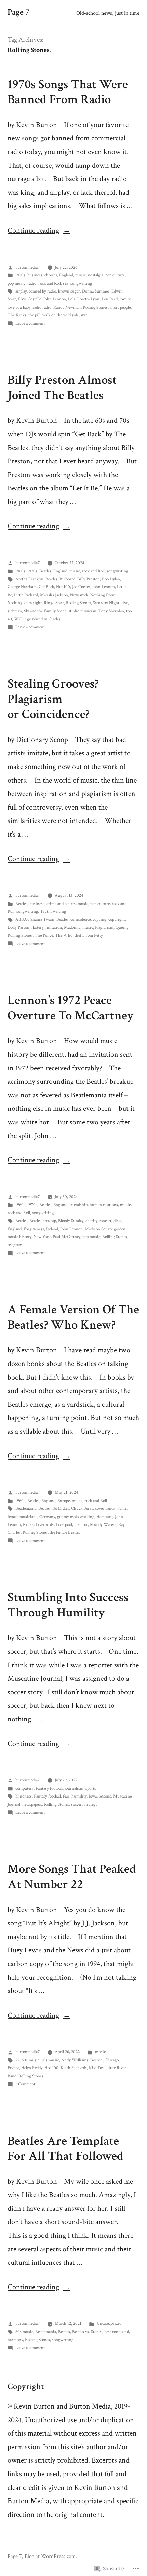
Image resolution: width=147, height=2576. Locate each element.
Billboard (67, 579)
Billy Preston (89, 579)
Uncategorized (109, 2324)
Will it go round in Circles (37, 619)
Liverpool (64, 1525)
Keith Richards (74, 2068)
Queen (121, 928)
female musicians (22, 1517)
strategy (91, 1805)
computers (24, 1788)
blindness (24, 1796)
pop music (16, 283)
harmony (15, 2340)
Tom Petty (94, 936)
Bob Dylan (111, 579)
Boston (96, 2060)
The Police (44, 936)
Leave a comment (30, 323)
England (66, 275)
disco (118, 1221)
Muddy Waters (103, 1525)
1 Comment (25, 2084)
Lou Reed (110, 299)
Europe (64, 1501)
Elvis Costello (30, 299)
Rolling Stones (95, 307)
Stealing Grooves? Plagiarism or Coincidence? (53, 699)
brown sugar (69, 291)
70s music (50, 2060)
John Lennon (55, 299)
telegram (15, 1245)
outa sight (33, 603)
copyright (117, 919)
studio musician (82, 611)
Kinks (28, 1525)
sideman (15, 611)
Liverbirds (45, 1525)
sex (66, 283)
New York (42, 1237)
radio (32, 283)
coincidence (81, 919)
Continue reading (33, 231)
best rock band (117, 2332)
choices (51, 275)
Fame (122, 1509)
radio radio (42, 307)
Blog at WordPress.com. (51, 2556)
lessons (105, 1796)
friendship (78, 1205)
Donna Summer (96, 291)
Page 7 (18, 12)
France (13, 2068)
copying (99, 919)
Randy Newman (67, 307)
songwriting (81, 283)
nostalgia (96, 275)
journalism (74, 1788)
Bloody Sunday (71, 1221)
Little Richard (26, 595)
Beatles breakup (43, 1221)
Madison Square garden (105, 1229)
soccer (76, 1805)
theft (79, 936)
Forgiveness (34, 1229)
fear (66, 1796)
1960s (20, 571)
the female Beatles (65, 1533)
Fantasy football (49, 1788)
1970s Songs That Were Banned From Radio (68, 92)
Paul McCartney (66, 1237)
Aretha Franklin (29, 579)
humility (79, 1796)
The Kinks (17, 315)
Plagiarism (104, 928)
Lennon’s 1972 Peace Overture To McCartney (71, 1008)
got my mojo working (76, 1517)
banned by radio (42, 291)
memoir (81, 1525)
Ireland (52, 1229)
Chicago (112, 2060)
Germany (47, 1517)
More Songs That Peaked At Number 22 (72, 1877)
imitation (54, 928)
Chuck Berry (82, 1509)
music (81, 275)
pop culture (115, 275)
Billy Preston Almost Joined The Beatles (62, 388)
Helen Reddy (32, 2068)
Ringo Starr (54, 603)
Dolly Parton (18, 928)
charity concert (98, 1221)
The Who (64, 936)
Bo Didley (61, 1509)
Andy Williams (75, 2060)
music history (19, 1237)
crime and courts (61, 904)
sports (91, 1788)
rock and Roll (50, 283)
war (84, 315)
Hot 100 (63, 587)
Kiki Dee (97, 2068)
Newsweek (79, 595)
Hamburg (105, 1517)
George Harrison (22, 587)
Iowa (93, 1796)
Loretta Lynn (88, 299)
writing (59, 912)
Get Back (46, 587)
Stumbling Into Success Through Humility (68, 1605)
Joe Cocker (81, 587)
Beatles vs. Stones (87, 2332)
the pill (34, 315)
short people (120, 307)
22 (17, 2060)
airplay (21, 291)
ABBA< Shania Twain (35, 919)
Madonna (72, 928)
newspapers (32, 1805)
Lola (72, 299)
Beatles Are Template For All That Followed (65, 2149)
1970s (20, 275)
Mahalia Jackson (54, 595)
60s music (30, 2060)
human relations (104, 1205)
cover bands (105, 1509)
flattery (37, 928)
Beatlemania (26, 1509)
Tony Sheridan (111, 611)
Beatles (45, 571)
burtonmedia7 (28, 267)
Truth (45, 912)
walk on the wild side (61, 315)
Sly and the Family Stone (45, 611)
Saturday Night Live (110, 603)
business (35, 275)
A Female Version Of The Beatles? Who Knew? (73, 1317)
